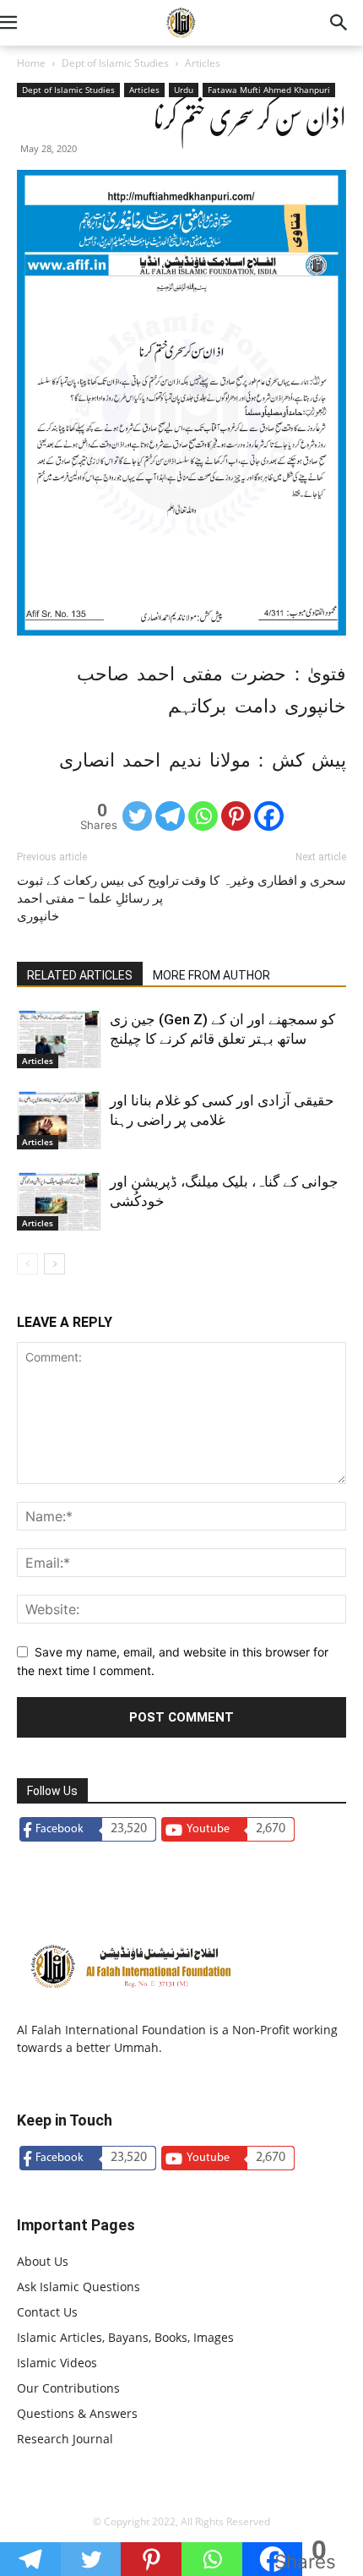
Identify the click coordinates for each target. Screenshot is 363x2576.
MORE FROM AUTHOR (211, 975)
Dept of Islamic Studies (115, 63)
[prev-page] (27, 1264)
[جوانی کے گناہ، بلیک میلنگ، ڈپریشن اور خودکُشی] (59, 1201)
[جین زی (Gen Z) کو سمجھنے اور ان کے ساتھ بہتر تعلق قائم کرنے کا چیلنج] (59, 1039)
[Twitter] (137, 816)
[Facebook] (269, 816)
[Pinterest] (236, 816)
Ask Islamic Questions (79, 2287)
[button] (29, 23)
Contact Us (47, 2312)
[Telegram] (170, 816)
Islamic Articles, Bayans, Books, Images (125, 2337)
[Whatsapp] (203, 816)
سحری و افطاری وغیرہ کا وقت (264, 881)
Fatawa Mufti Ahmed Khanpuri (269, 90)
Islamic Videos (57, 2363)
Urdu (184, 90)
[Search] (339, 23)
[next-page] (54, 1264)
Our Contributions (68, 2388)
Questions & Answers (77, 2413)
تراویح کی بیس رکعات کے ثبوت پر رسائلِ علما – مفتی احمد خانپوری (98, 898)
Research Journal (65, 2439)
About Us (43, 2261)
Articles (203, 63)
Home (31, 63)
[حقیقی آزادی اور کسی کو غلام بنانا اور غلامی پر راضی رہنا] (59, 1120)
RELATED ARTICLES (80, 975)
